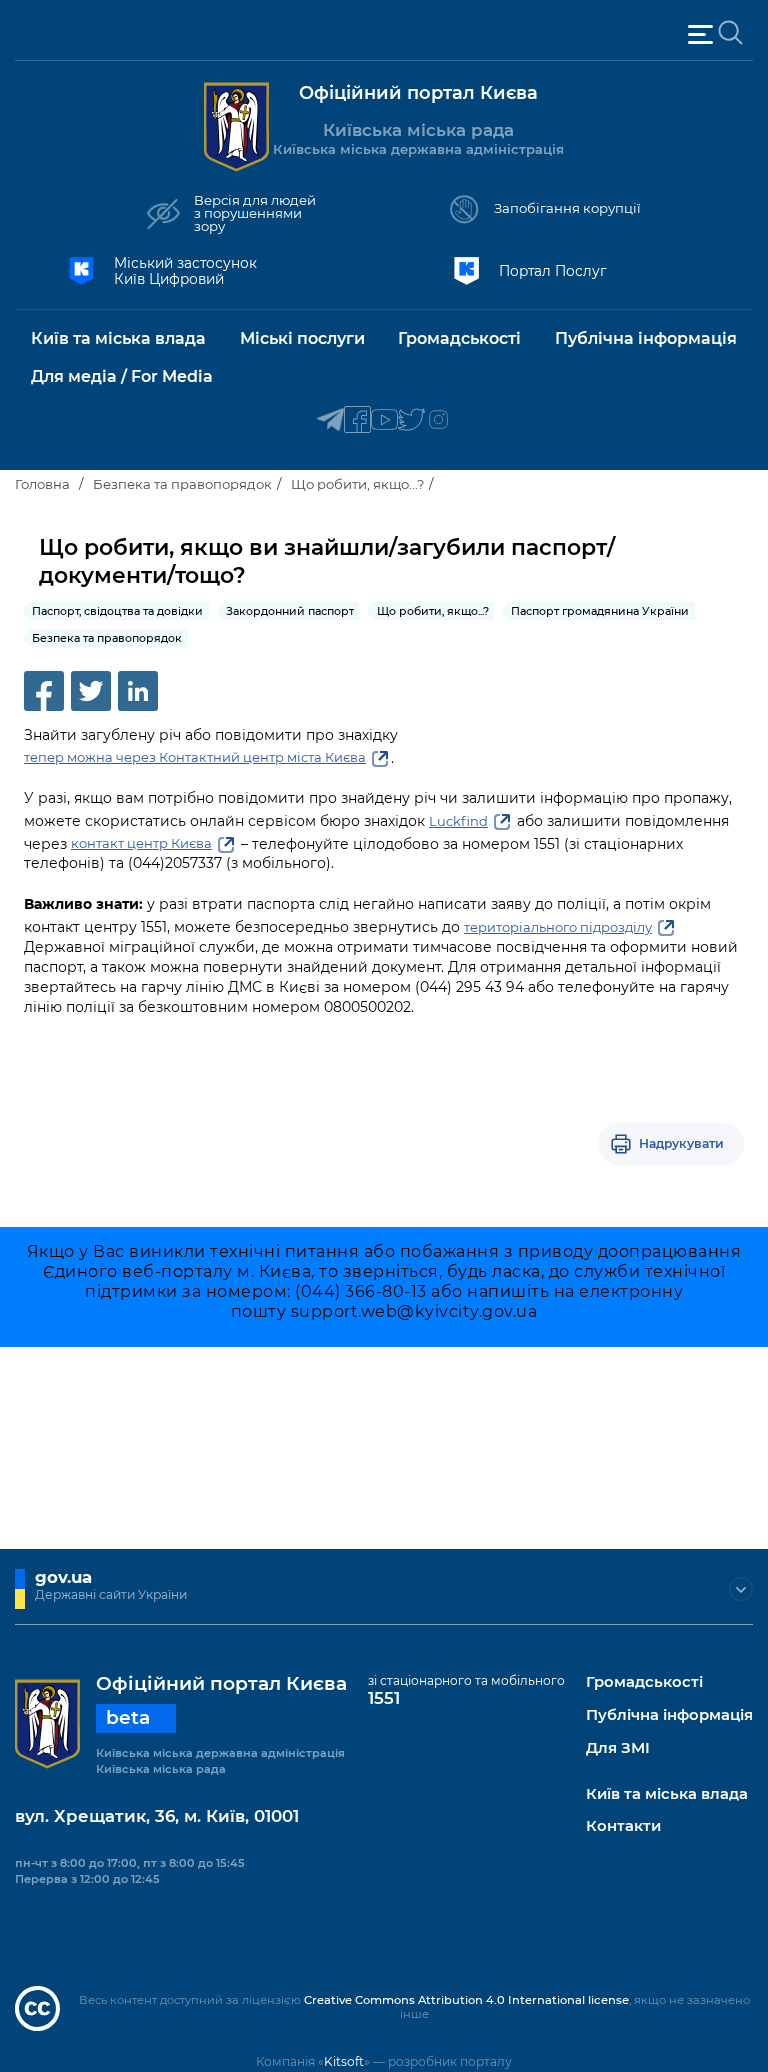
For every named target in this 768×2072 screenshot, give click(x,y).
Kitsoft (344, 2061)
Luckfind (458, 821)
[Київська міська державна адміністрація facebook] (357, 420)
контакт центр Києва (141, 843)
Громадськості (644, 1682)
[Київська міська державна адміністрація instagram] (438, 420)
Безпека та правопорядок (182, 484)
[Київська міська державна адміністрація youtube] (384, 420)
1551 (384, 1698)
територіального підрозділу (558, 927)
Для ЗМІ (618, 1748)
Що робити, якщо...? (357, 484)
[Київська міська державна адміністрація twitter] (411, 420)
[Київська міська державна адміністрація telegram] (330, 420)
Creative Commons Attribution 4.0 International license (466, 2000)
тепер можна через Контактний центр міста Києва (195, 757)
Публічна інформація (669, 1715)
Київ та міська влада (667, 1794)
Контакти (623, 1826)
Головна (42, 484)
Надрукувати (681, 1143)
